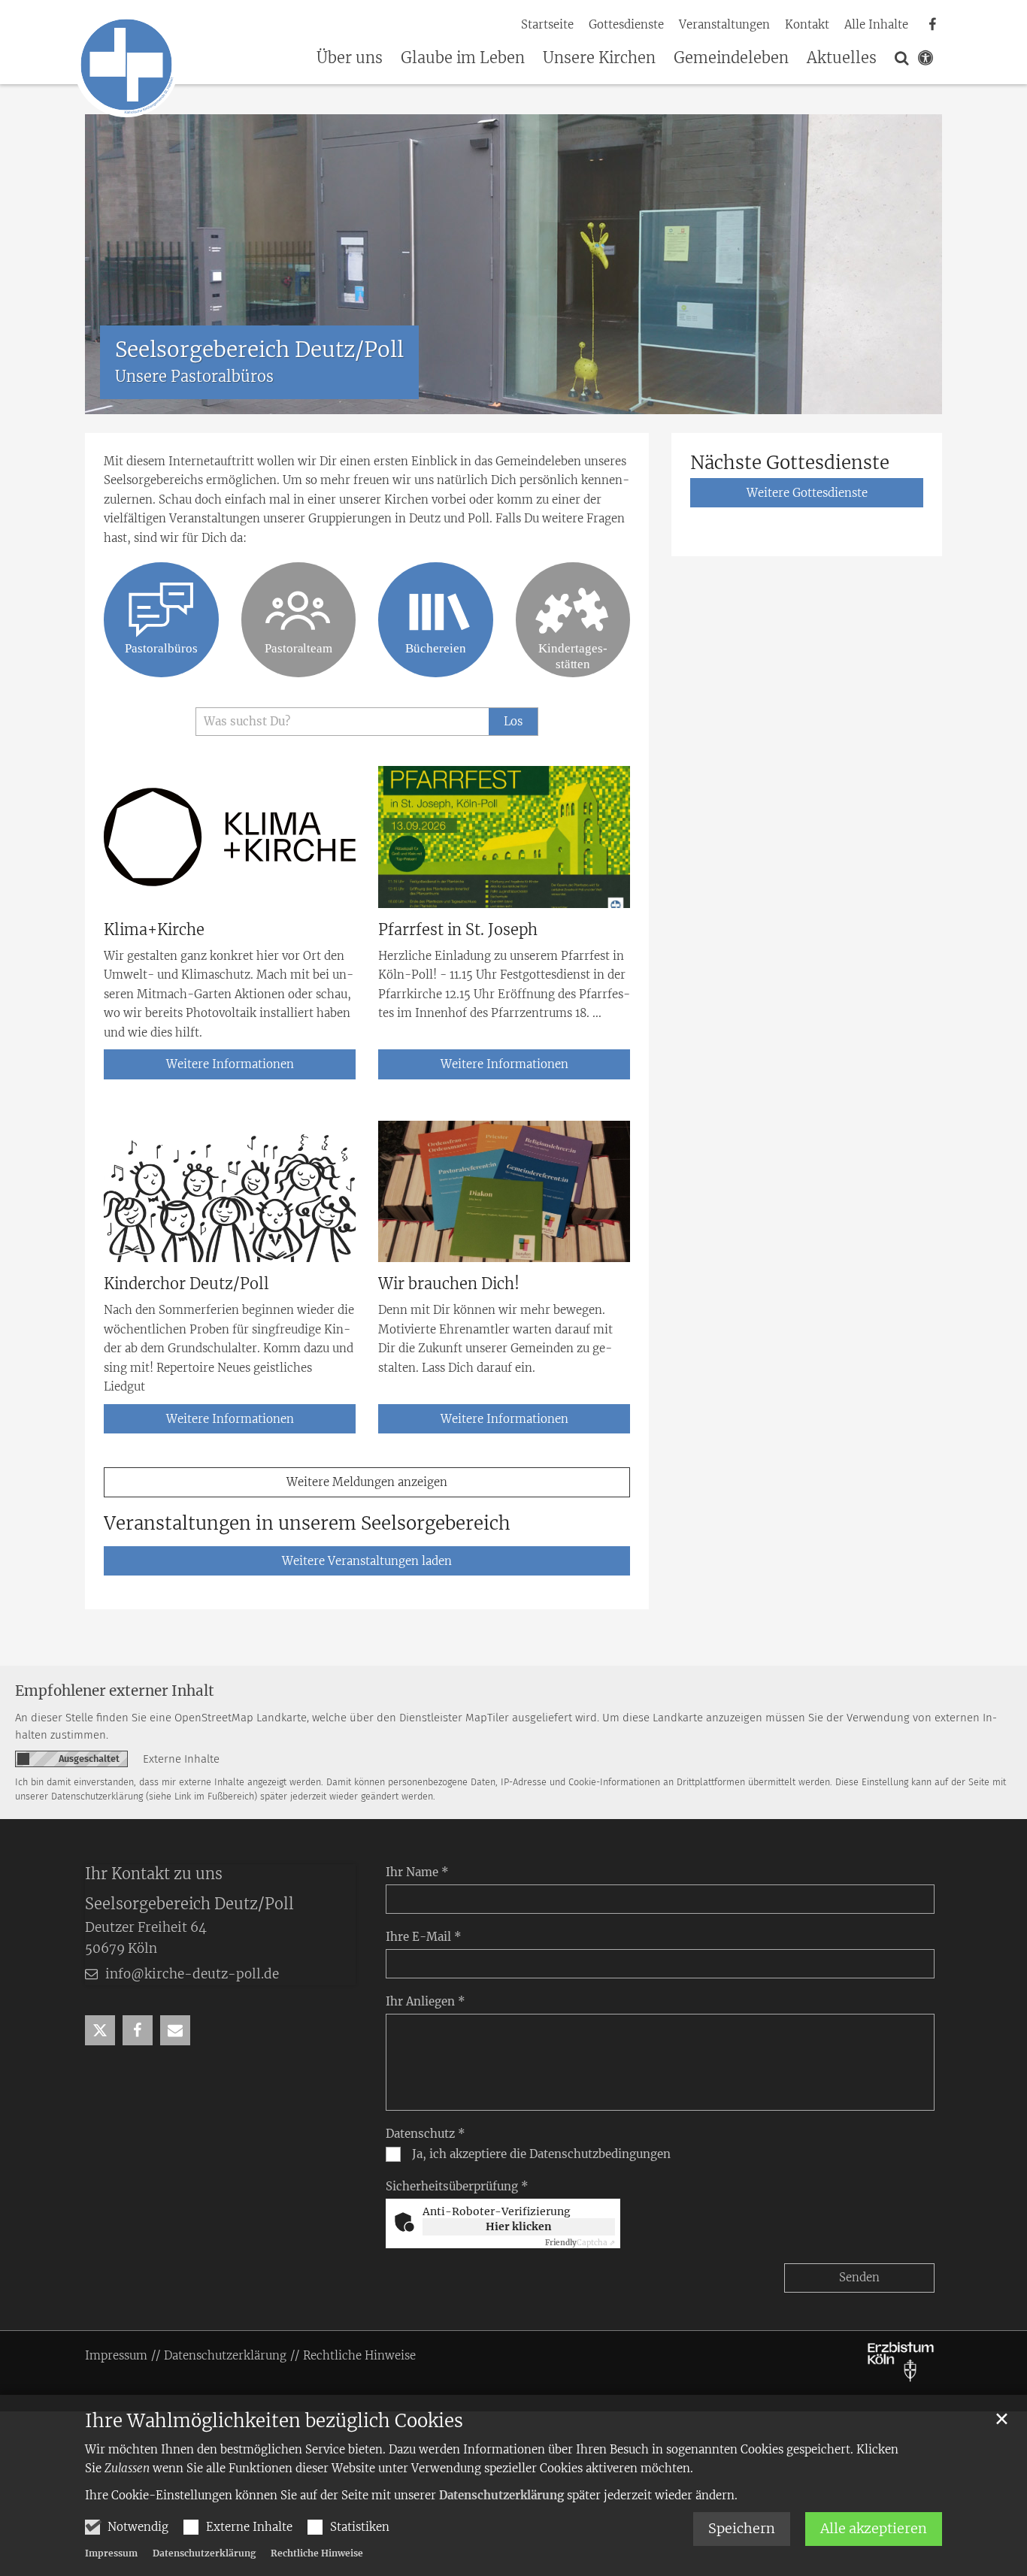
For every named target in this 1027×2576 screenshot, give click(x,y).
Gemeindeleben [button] (731, 59)
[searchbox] (342, 722)
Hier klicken (519, 2226)
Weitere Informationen (230, 1064)
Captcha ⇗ (580, 2243)
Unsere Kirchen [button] (599, 59)
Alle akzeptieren (874, 2528)
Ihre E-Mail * (424, 1937)
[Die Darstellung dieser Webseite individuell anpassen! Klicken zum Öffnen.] (926, 61)
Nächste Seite (912, 264)
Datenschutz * (426, 2134)
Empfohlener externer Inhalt (115, 1691)
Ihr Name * (417, 1872)
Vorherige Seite (108, 264)
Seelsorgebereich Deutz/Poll (189, 1904)
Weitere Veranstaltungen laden (367, 1561)
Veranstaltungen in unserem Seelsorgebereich (307, 1524)
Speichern (742, 2528)
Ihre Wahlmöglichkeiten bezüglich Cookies (274, 2421)
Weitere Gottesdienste (807, 493)
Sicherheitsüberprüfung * (457, 2186)
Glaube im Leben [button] (463, 59)
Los (513, 721)
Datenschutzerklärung (501, 2495)
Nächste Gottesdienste (790, 463)
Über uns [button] (350, 59)
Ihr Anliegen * (426, 2001)
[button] (902, 61)
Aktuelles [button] (842, 59)
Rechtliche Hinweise (317, 2553)
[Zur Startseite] (126, 65)
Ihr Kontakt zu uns (154, 1874)
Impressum (111, 2553)
